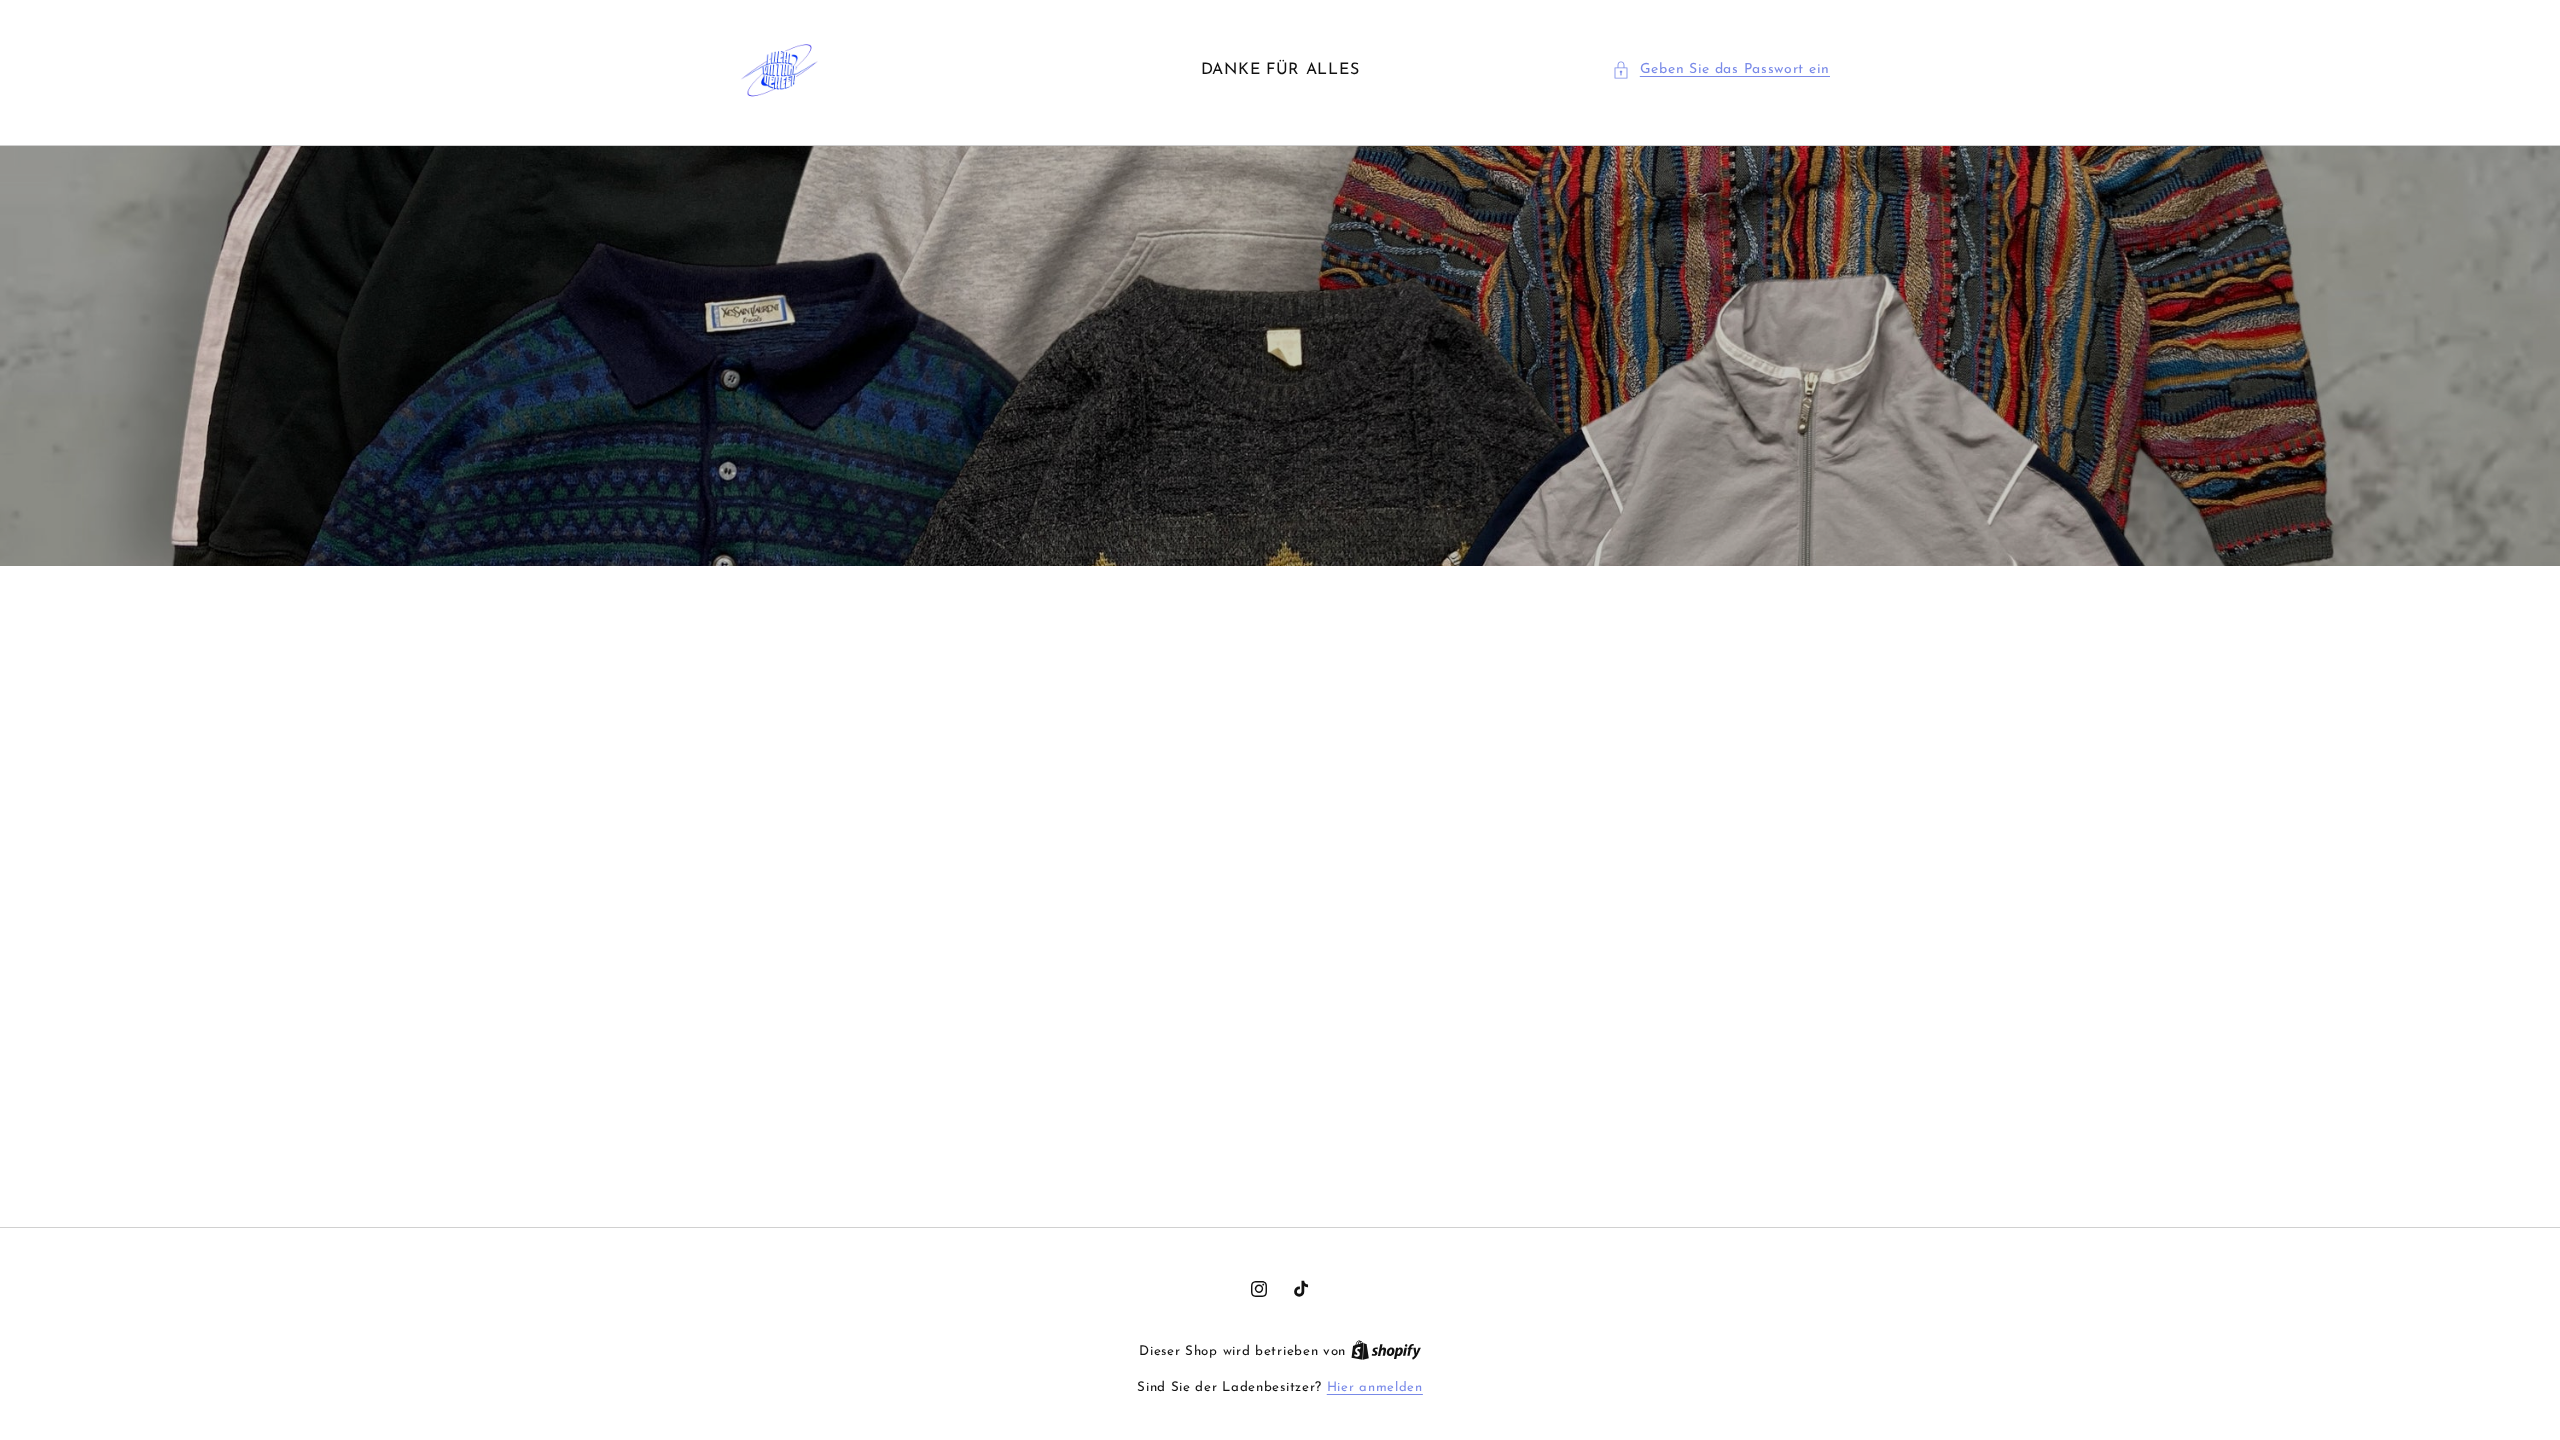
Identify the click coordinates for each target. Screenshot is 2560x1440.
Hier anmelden (1375, 1387)
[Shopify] (1386, 1351)
